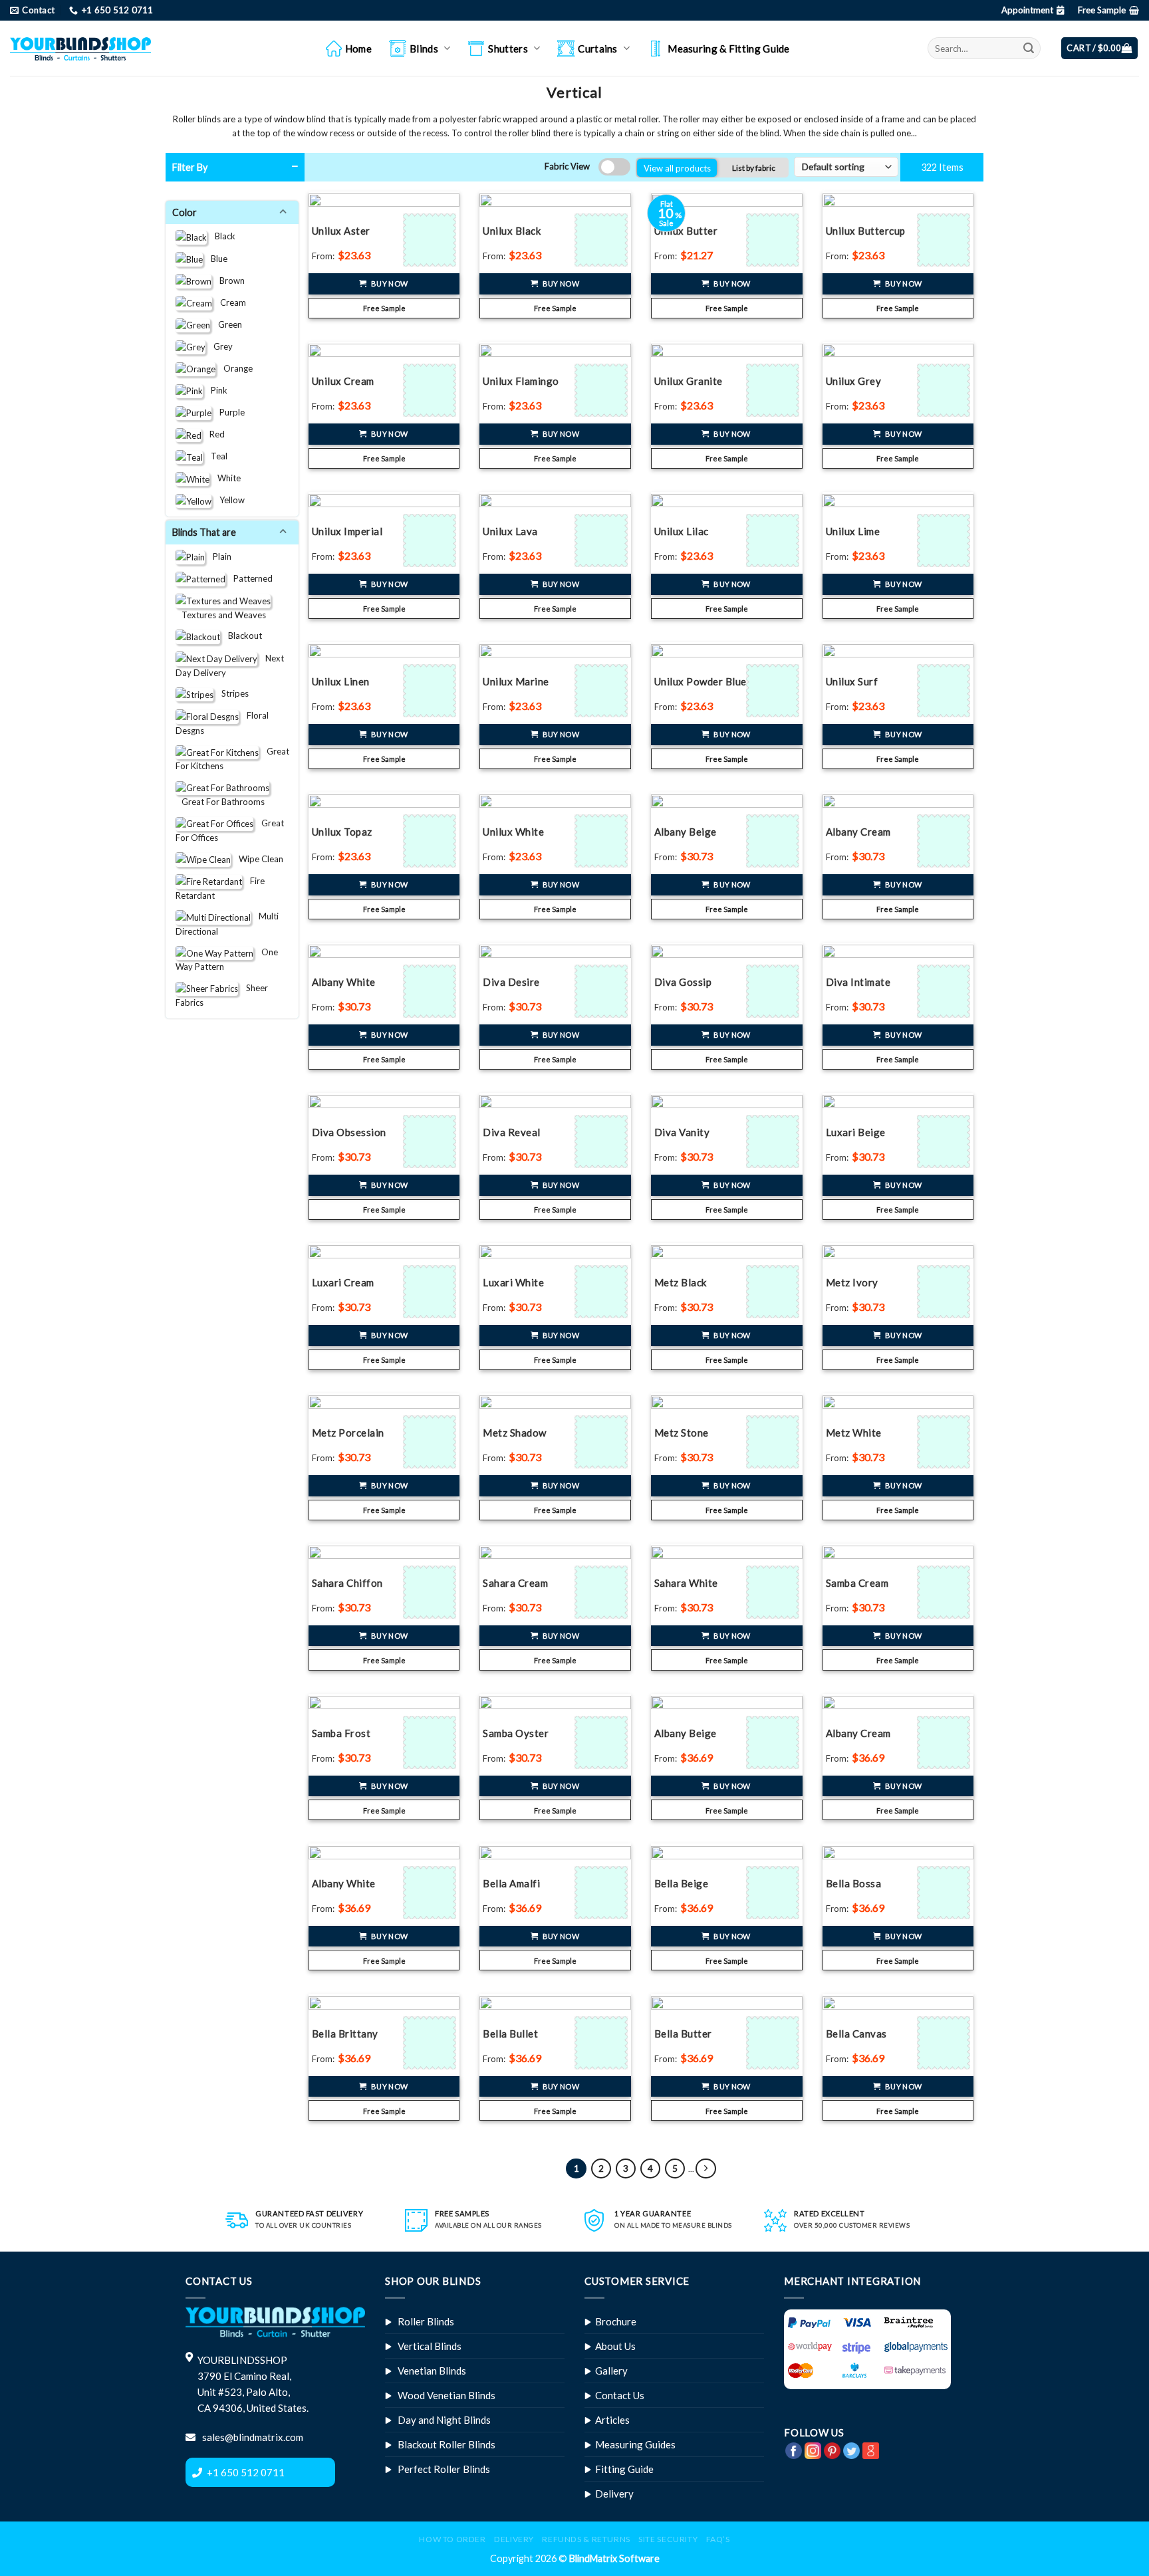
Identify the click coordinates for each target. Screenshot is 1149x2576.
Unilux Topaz (342, 832)
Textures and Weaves (221, 614)
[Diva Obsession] (431, 1141)
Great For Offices (230, 830)
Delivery (614, 2494)
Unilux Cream (343, 381)
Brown (228, 280)
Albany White (344, 982)
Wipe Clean (257, 858)
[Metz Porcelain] (431, 1442)
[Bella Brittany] (431, 2043)
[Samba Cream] (945, 1592)
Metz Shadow (515, 1433)
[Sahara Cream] (603, 1592)
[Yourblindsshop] (80, 49)
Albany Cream (858, 832)
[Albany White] (431, 991)
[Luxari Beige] (945, 1141)
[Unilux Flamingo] (603, 390)
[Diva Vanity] (774, 1141)
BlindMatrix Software (614, 2558)
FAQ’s (718, 2539)
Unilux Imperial (347, 531)
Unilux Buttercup (866, 231)
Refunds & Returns (586, 2539)
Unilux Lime (853, 531)
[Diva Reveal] (603, 1141)
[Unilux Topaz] (431, 841)
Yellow (228, 500)
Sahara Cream (515, 1583)
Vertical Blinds (430, 2346)
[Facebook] (794, 2449)
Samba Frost (341, 1733)
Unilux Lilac (682, 531)
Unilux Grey (854, 381)
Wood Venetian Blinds (447, 2395)
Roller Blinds (426, 2321)
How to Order (452, 2539)
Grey (219, 346)
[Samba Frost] (431, 1742)
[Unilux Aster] (431, 240)
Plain (218, 556)
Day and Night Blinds (444, 2420)
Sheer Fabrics (222, 995)
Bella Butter (683, 2034)
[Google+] (871, 2449)
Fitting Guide (624, 2469)
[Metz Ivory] (945, 1292)
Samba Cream (857, 1583)
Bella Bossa (854, 1883)
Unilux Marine (516, 681)
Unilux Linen (341, 681)
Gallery (611, 2371)
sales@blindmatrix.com (252, 2437)
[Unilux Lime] (945, 540)
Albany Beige (686, 832)
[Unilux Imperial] (431, 540)
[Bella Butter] (774, 2043)
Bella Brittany (345, 2034)
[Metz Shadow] (603, 1442)
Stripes (231, 693)
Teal (215, 456)
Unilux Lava (510, 531)
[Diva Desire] (603, 991)
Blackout (241, 636)
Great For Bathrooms (220, 802)
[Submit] (1029, 48)
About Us (615, 2346)
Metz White (854, 1433)
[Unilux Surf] (945, 691)
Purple (228, 411)
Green (226, 324)
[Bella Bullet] (603, 2043)
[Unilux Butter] (774, 240)
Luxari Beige (856, 1132)
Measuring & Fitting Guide (729, 49)
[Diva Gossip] (774, 991)
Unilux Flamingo (521, 381)
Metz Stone (682, 1433)
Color (187, 212)
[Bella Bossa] (945, 1893)
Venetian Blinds (432, 2371)
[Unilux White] (603, 841)
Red (213, 434)
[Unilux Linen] (431, 691)
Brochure (616, 2321)
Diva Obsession (349, 1132)
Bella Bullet (510, 2034)
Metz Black (681, 1282)
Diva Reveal (512, 1132)
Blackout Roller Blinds (447, 2444)
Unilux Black (512, 231)
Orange (234, 368)
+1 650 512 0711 (246, 2472)
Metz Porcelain (348, 1433)
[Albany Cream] (945, 841)
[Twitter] (851, 2449)
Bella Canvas (856, 2034)
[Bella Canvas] (945, 2043)
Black (221, 236)
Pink (215, 390)
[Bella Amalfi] (603, 1893)
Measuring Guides (635, 2444)
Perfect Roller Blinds (444, 2469)
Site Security (668, 2539)
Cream (229, 302)
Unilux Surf (852, 681)
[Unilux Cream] (431, 390)
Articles (612, 2420)
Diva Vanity (682, 1132)
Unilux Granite (689, 381)
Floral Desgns (222, 723)
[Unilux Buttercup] (945, 240)
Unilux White (513, 832)
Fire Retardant (220, 887)
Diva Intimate (858, 982)
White (225, 478)
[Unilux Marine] (603, 691)
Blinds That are (206, 532)
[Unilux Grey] (945, 390)
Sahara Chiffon (347, 1583)
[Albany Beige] (774, 841)
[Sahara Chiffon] (431, 1592)
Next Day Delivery (230, 665)
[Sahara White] (774, 1592)
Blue (215, 258)
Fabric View (567, 166)
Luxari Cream (343, 1282)
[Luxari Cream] (431, 1292)
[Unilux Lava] (603, 540)
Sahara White (686, 1583)
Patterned (249, 578)
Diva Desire (511, 982)
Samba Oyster (516, 1733)
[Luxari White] (603, 1292)
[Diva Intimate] (945, 991)
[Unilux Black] (603, 240)
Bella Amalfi (511, 1883)
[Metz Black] (774, 1292)
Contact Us (620, 2395)
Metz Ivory (852, 1282)
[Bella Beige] (774, 1893)
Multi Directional (227, 923)
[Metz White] (945, 1442)
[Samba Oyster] (603, 1742)
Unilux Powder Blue (701, 681)
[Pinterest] (832, 2449)
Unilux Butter (686, 231)
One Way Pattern (227, 959)
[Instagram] (813, 2449)
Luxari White (513, 1282)
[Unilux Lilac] (774, 540)
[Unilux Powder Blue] (774, 691)
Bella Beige (682, 1883)
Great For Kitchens (232, 759)
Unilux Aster (341, 231)
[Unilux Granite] (774, 390)
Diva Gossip (683, 982)
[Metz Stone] (774, 1442)
